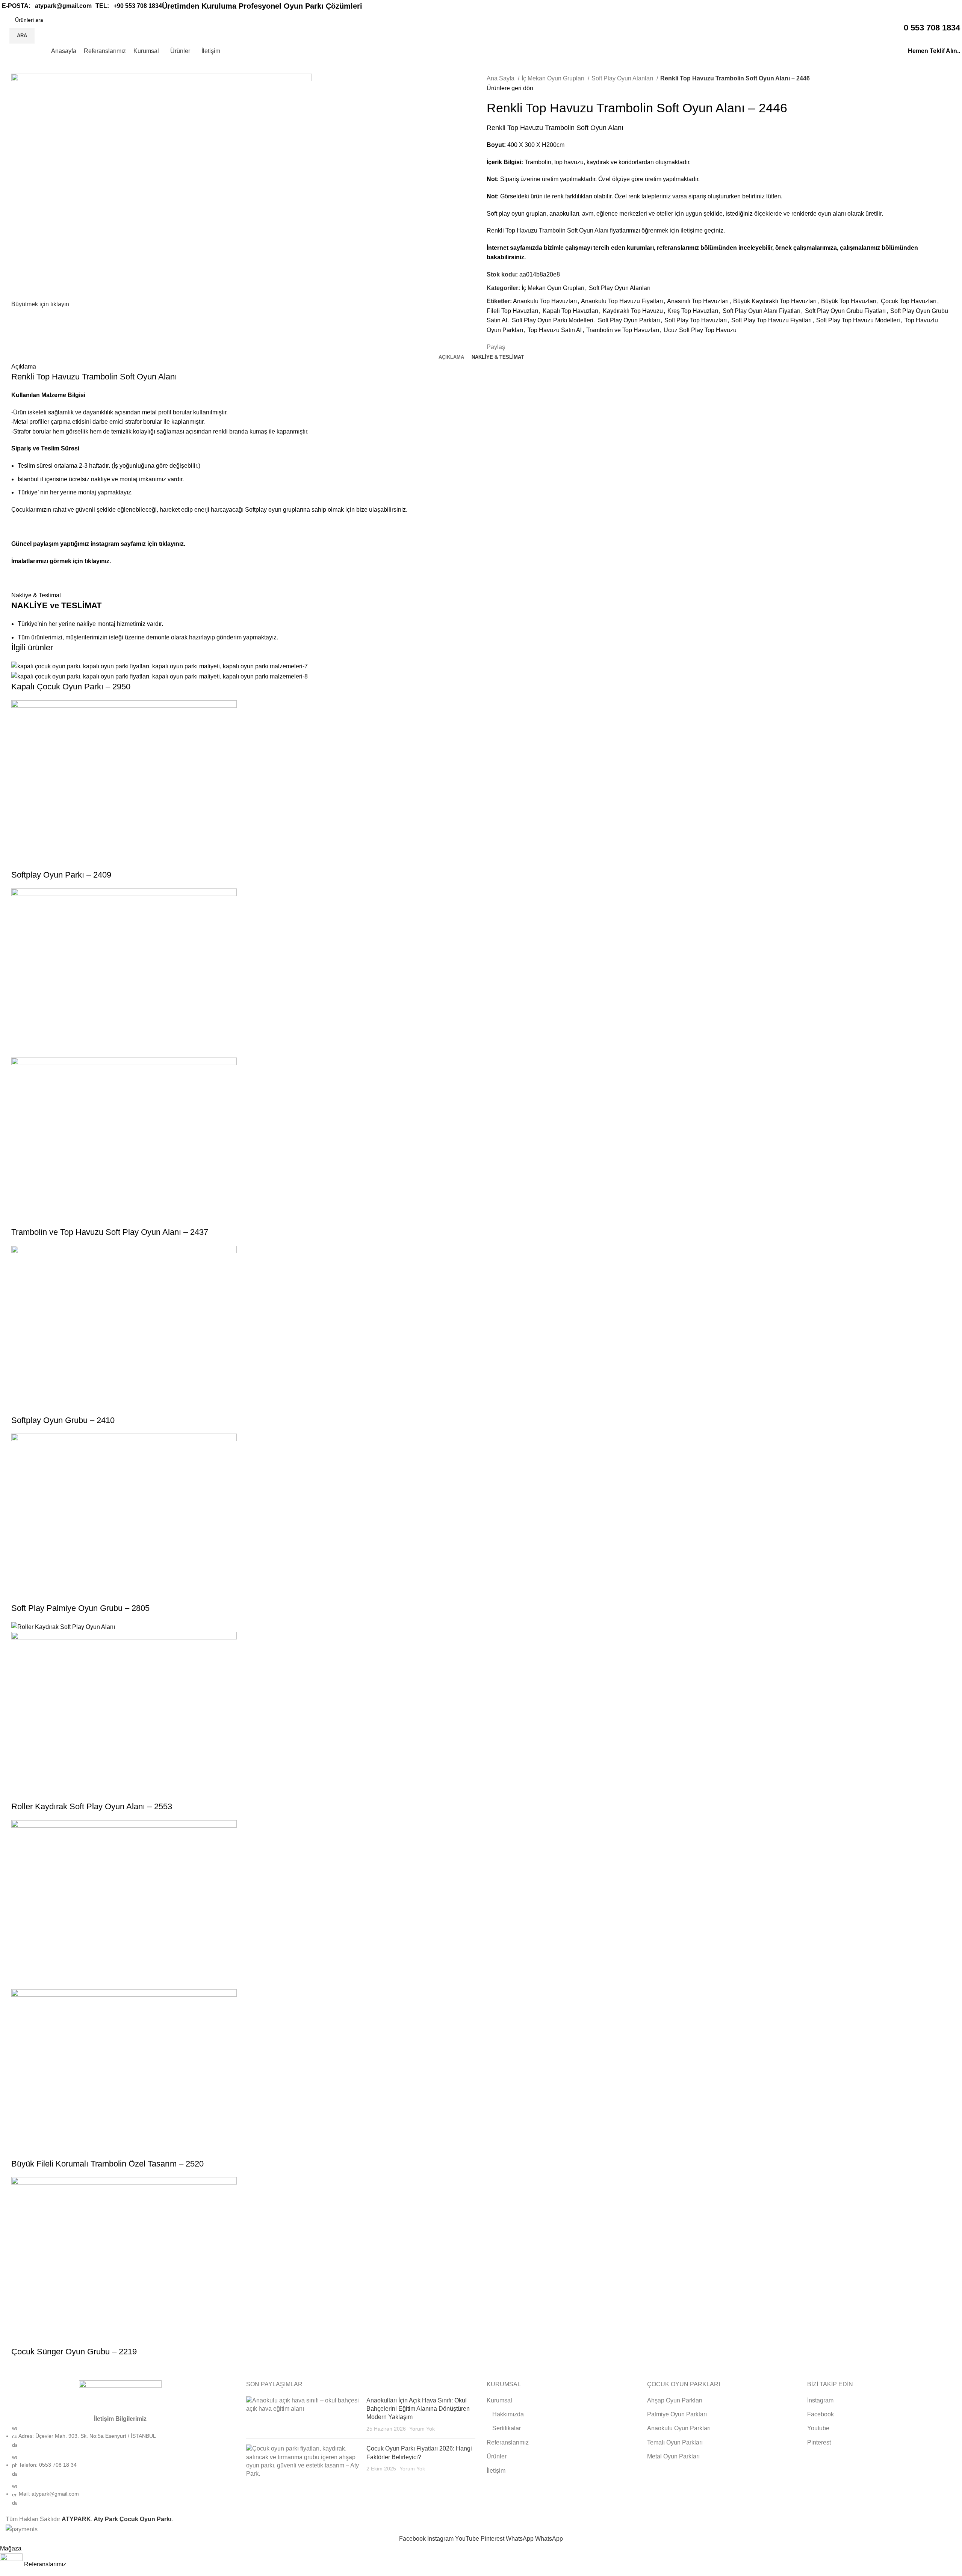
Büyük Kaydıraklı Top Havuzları (775, 301)
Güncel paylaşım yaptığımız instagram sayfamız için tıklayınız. (98, 544)
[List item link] (120, 2466)
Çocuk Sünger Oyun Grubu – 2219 (74, 2352)
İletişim (496, 2471)
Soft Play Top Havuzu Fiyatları (771, 320)
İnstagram (820, 2400)
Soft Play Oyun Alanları (623, 78)
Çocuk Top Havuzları (909, 301)
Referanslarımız (508, 2442)
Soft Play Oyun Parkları (629, 320)
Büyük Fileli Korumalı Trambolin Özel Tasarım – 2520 (107, 2164)
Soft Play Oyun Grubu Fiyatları (845, 311)
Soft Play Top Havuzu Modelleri (858, 320)
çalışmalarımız (860, 248)
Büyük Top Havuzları (849, 301)
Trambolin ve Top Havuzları (623, 330)
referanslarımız (678, 248)
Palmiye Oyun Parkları (677, 2414)
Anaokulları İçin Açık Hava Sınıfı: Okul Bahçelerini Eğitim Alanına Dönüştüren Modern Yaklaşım (418, 2409)
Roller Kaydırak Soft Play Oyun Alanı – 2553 (92, 1806)
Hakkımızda (508, 2414)
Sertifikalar (507, 2428)
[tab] (451, 357)
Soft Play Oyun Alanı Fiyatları (762, 311)
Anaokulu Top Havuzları (545, 301)
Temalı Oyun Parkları (675, 2442)
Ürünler (497, 2456)
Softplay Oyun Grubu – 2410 (63, 1420)
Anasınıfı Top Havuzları (698, 301)
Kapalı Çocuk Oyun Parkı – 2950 (71, 687)
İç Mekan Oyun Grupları (554, 78)
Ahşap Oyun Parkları (675, 2400)
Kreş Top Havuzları (693, 311)
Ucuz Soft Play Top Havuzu (700, 330)
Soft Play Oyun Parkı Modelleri (553, 320)
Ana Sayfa (501, 78)
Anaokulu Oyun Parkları (679, 2428)
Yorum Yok (422, 2429)
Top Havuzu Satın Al (555, 330)
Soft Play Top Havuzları (696, 320)
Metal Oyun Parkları (673, 2456)
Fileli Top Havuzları (512, 311)
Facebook (821, 2414)
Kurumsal (499, 2400)
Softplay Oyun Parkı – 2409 (61, 875)
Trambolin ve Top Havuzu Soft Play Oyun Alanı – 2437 (110, 1232)
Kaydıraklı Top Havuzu (633, 311)
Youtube (818, 2428)
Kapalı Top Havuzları (570, 311)
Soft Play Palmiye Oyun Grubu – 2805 (80, 1608)
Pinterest (819, 2442)
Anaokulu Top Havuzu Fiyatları (622, 301)
